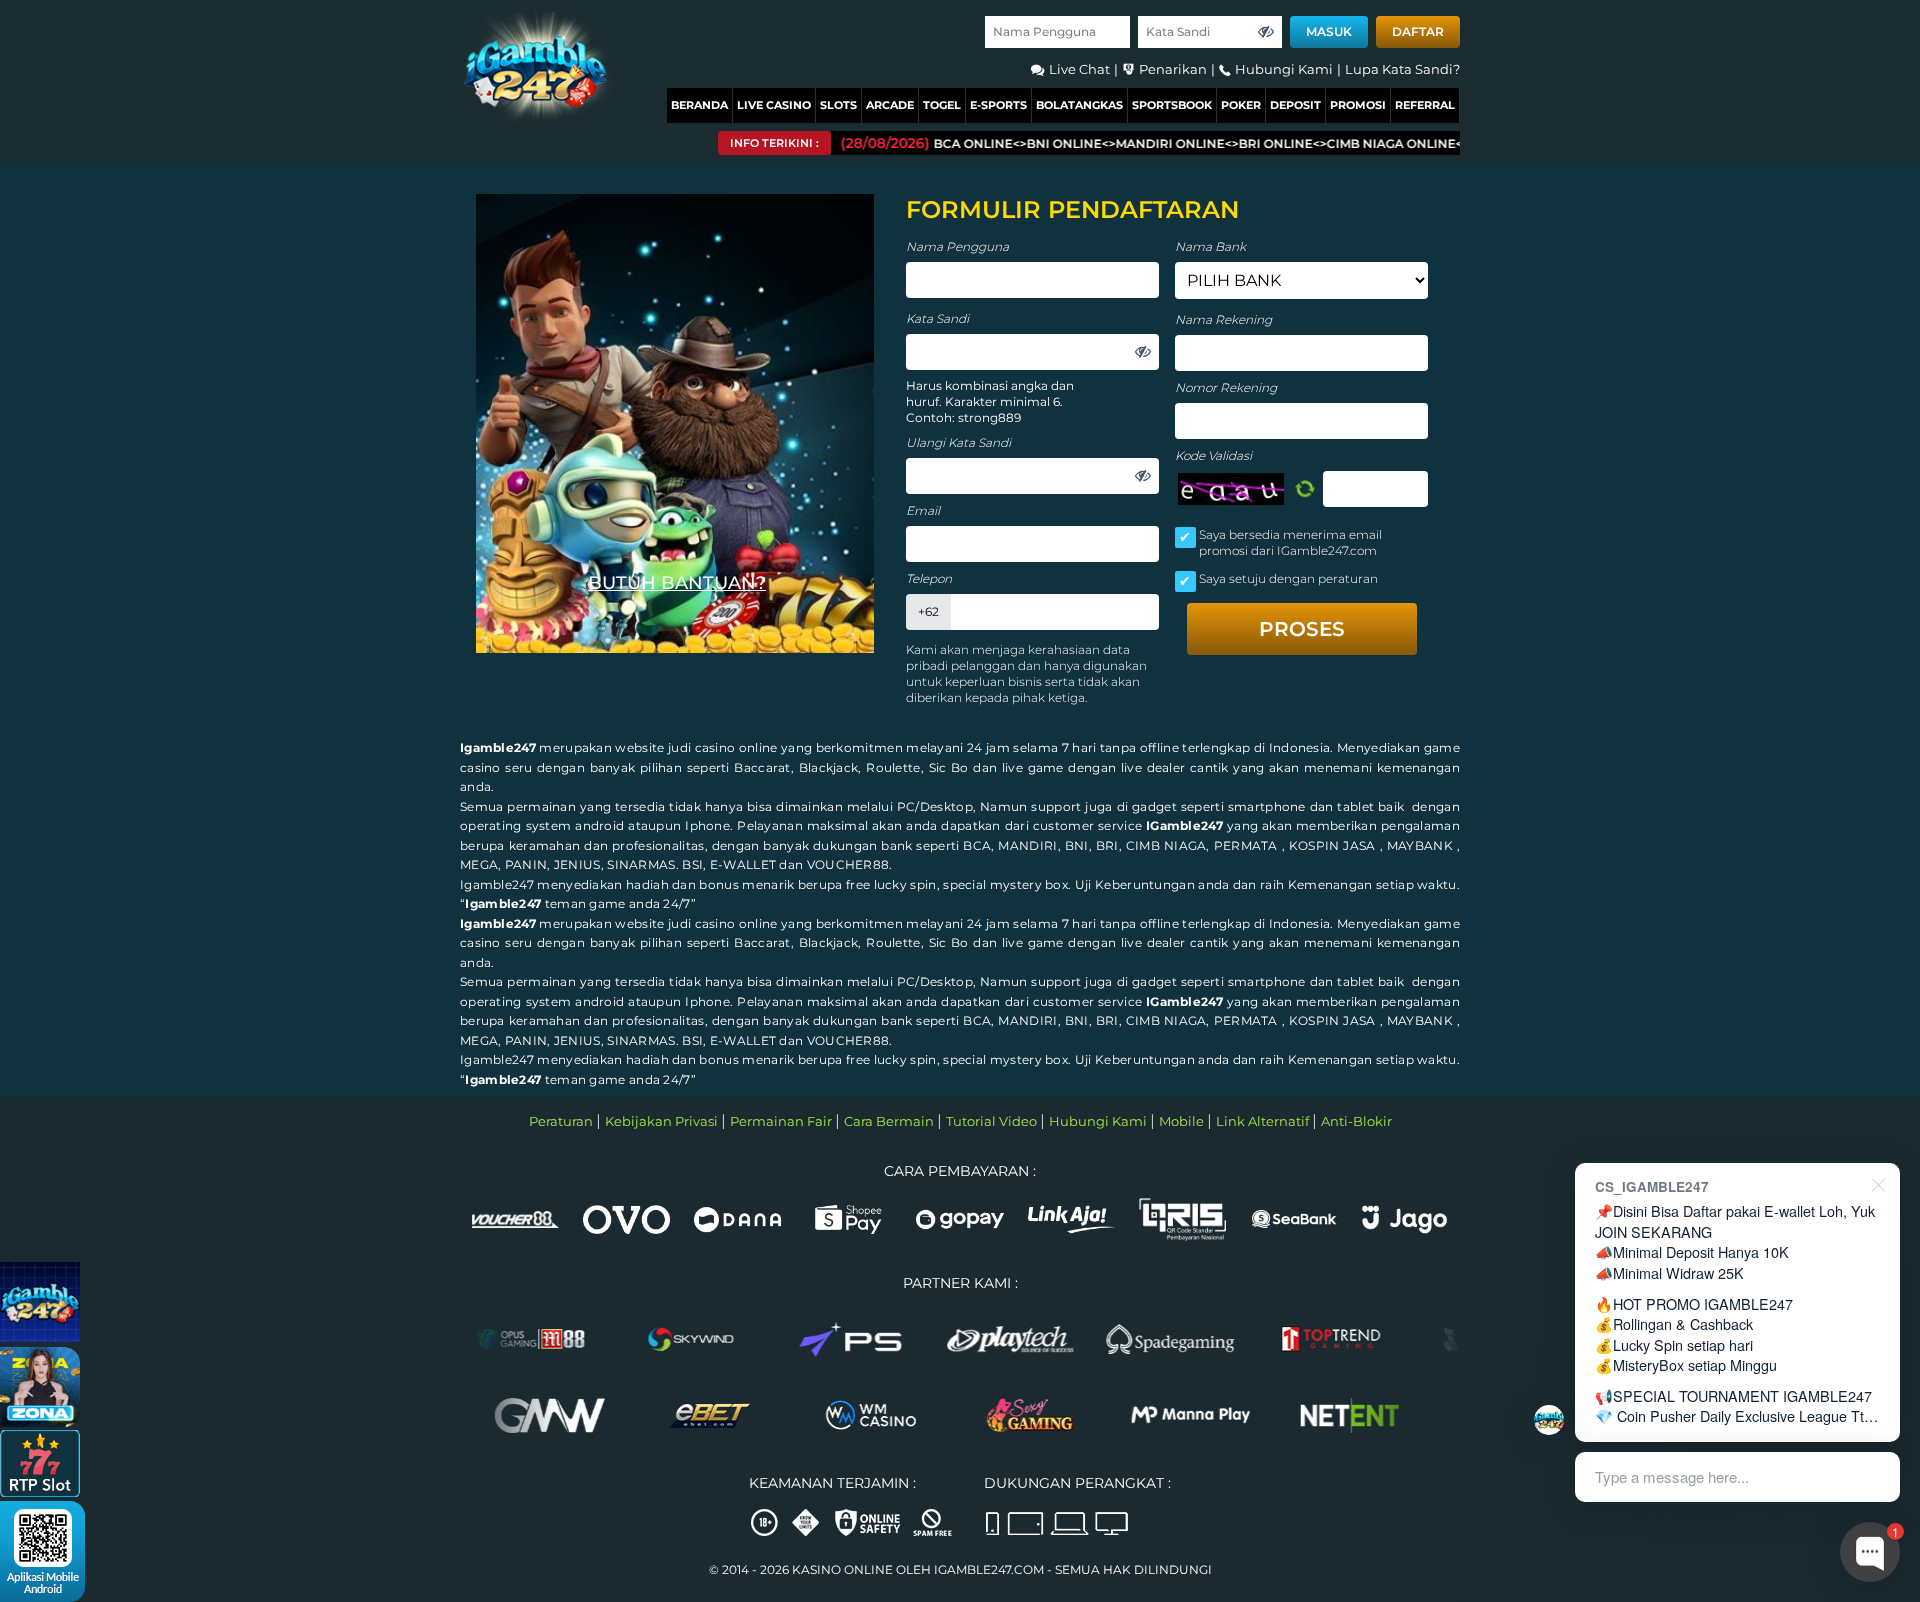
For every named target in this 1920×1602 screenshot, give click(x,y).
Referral (1425, 105)
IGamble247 (1184, 825)
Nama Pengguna (957, 246)
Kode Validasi (1213, 455)
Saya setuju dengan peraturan (1288, 578)
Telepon (929, 578)
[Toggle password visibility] (1266, 32)
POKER (1241, 105)
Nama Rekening (1223, 319)
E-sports (998, 105)
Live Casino (774, 105)
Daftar (1418, 31)
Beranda (699, 105)
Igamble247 (498, 747)
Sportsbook (1172, 105)
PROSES (1302, 629)
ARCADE (890, 105)
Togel (942, 105)
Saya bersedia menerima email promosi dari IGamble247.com (1290, 542)
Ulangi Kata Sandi (958, 442)
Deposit (1295, 105)
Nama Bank (1210, 246)
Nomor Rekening (1226, 387)
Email (923, 510)
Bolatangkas (1079, 105)
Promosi (1358, 105)
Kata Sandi (937, 318)
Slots (838, 105)
